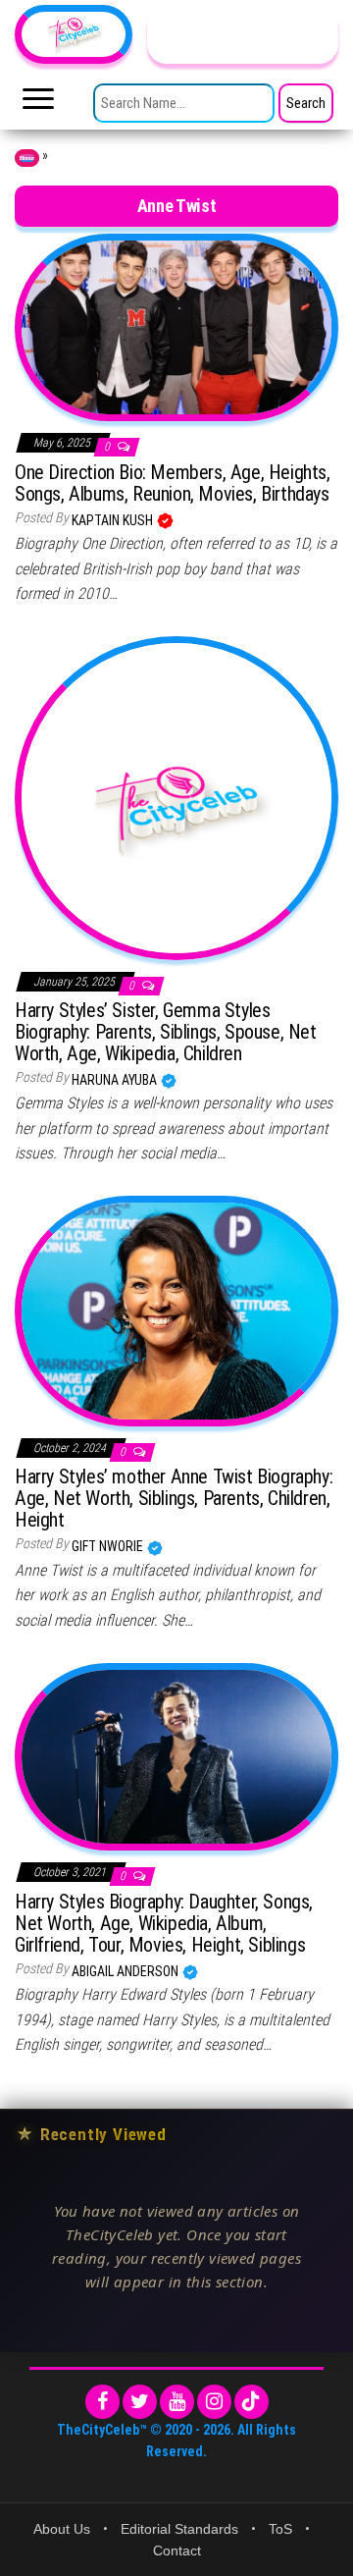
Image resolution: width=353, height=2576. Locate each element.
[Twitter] (140, 2402)
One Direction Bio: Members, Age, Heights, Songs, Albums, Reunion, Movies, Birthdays (173, 483)
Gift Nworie (109, 1546)
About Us (62, 2529)
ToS (280, 2529)
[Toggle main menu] (38, 104)
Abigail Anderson (126, 1971)
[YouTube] (177, 2402)
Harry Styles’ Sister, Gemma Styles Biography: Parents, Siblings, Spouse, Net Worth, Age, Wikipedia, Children (166, 1032)
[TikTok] (252, 2402)
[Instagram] (214, 2402)
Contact (177, 2550)
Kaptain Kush (114, 520)
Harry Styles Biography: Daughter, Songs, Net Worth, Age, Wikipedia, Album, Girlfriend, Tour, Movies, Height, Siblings (164, 1923)
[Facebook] (102, 2402)
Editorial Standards (179, 2529)
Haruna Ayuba (116, 1080)
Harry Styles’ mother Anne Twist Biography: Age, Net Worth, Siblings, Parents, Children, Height (174, 1498)
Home (27, 158)
